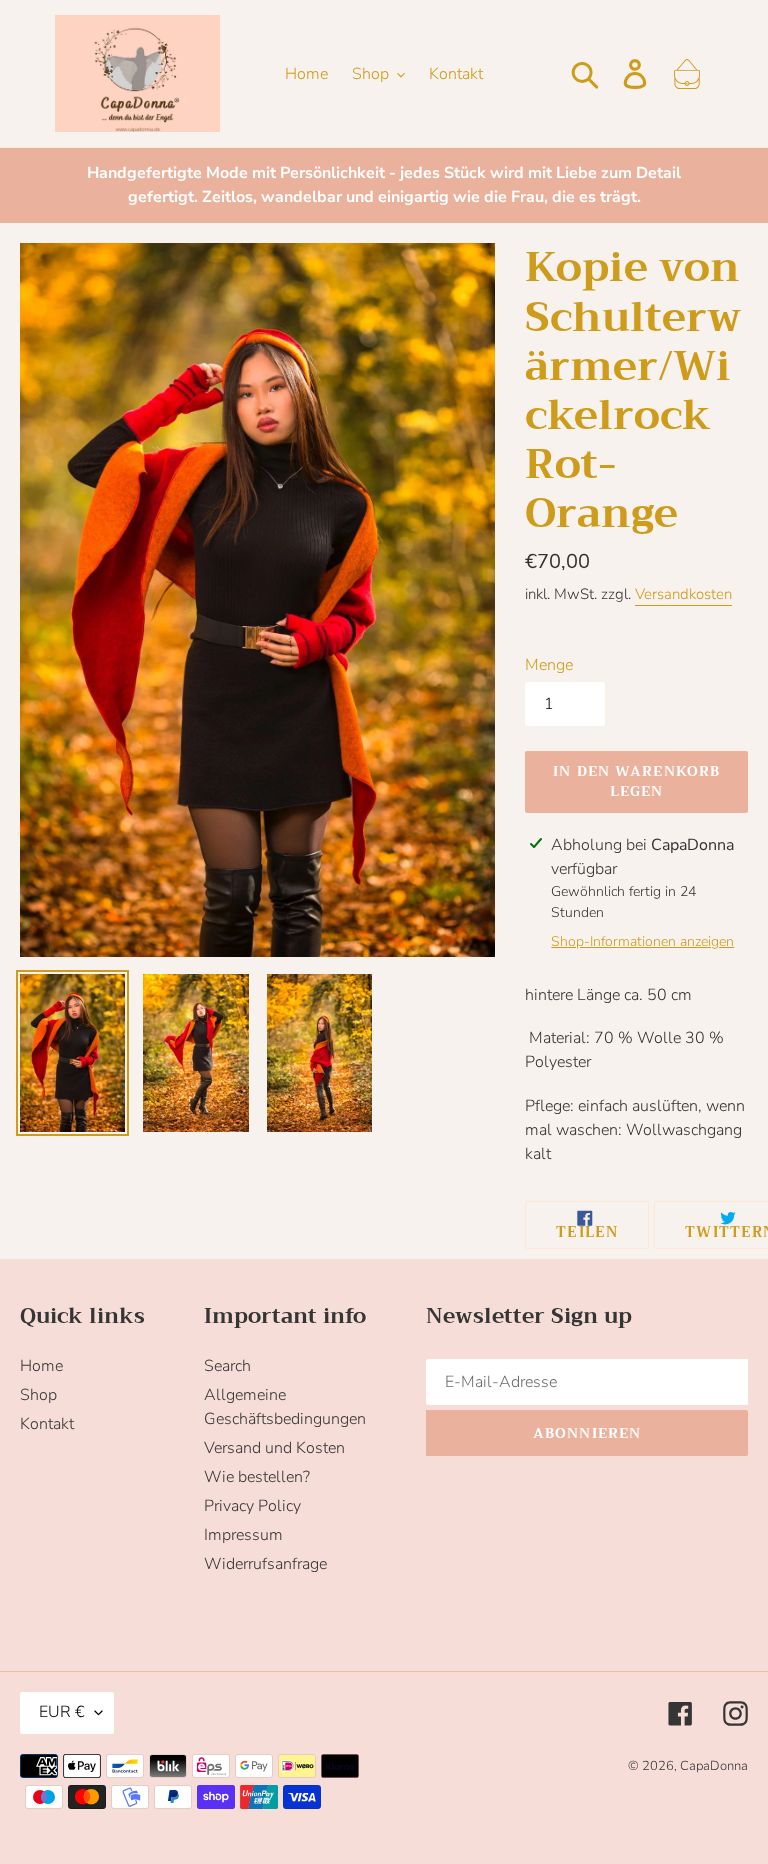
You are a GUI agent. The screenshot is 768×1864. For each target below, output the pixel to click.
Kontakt (47, 1424)
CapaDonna (714, 1766)
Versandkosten (683, 594)
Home (41, 1366)
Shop (38, 1395)
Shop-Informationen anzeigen (642, 941)
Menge (549, 665)
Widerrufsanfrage (265, 1564)
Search (227, 1366)
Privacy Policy (252, 1506)
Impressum (243, 1535)
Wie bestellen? (257, 1477)
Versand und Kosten (274, 1448)
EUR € (62, 1712)
